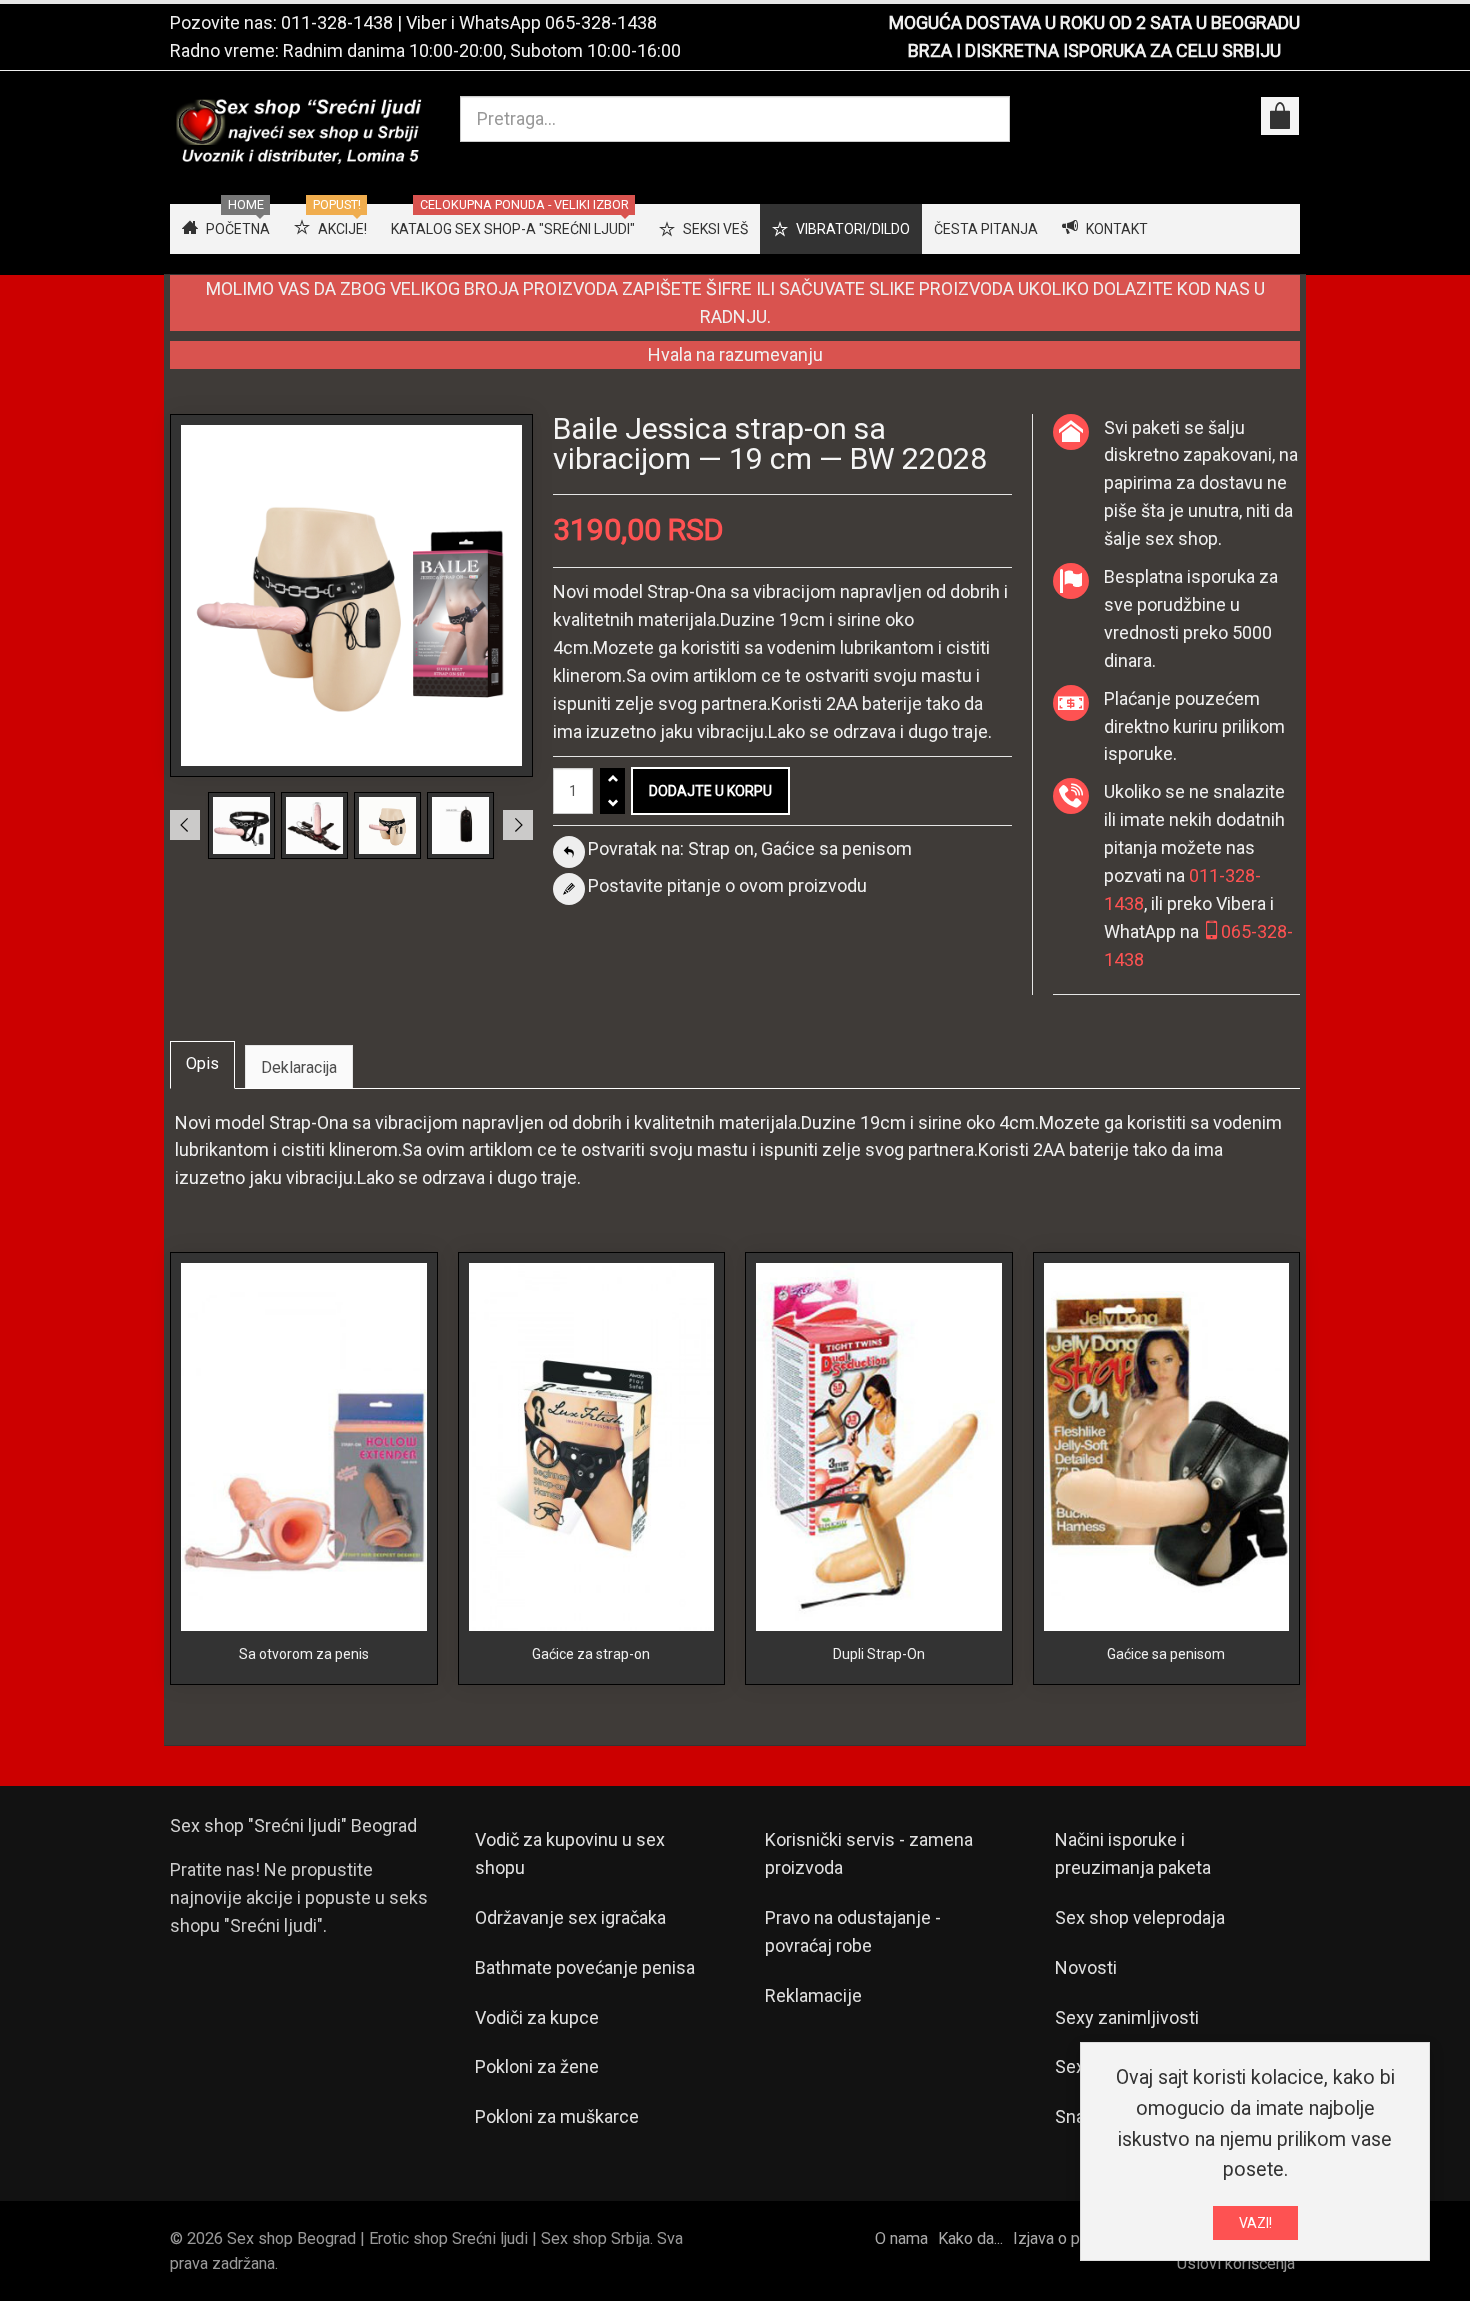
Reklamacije (813, 1995)
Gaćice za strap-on (591, 1654)
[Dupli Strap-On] (879, 1445)
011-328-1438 (337, 22)
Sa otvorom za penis (304, 1654)
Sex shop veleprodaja (1140, 1917)
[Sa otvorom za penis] (304, 1445)
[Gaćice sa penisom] (1167, 1445)
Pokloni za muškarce (557, 2116)
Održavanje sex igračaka (570, 1917)
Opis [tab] (202, 1063)
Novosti (1086, 1967)
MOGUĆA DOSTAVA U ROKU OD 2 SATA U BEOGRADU (1094, 22)
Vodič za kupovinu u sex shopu (570, 1853)
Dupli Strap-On (879, 1654)
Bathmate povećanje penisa (585, 1967)
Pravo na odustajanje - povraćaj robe (853, 1931)
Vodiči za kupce (537, 2017)
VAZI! (1255, 2223)
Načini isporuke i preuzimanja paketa (1133, 1853)
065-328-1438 (601, 22)
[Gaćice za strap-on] (592, 1445)
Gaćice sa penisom (1166, 1654)
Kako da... (970, 2238)
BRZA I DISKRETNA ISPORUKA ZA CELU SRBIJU (1094, 50)
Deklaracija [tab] (299, 1067)
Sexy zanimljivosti (1127, 2017)
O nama (901, 2238)
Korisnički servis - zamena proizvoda (869, 1853)
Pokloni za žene (537, 2066)
